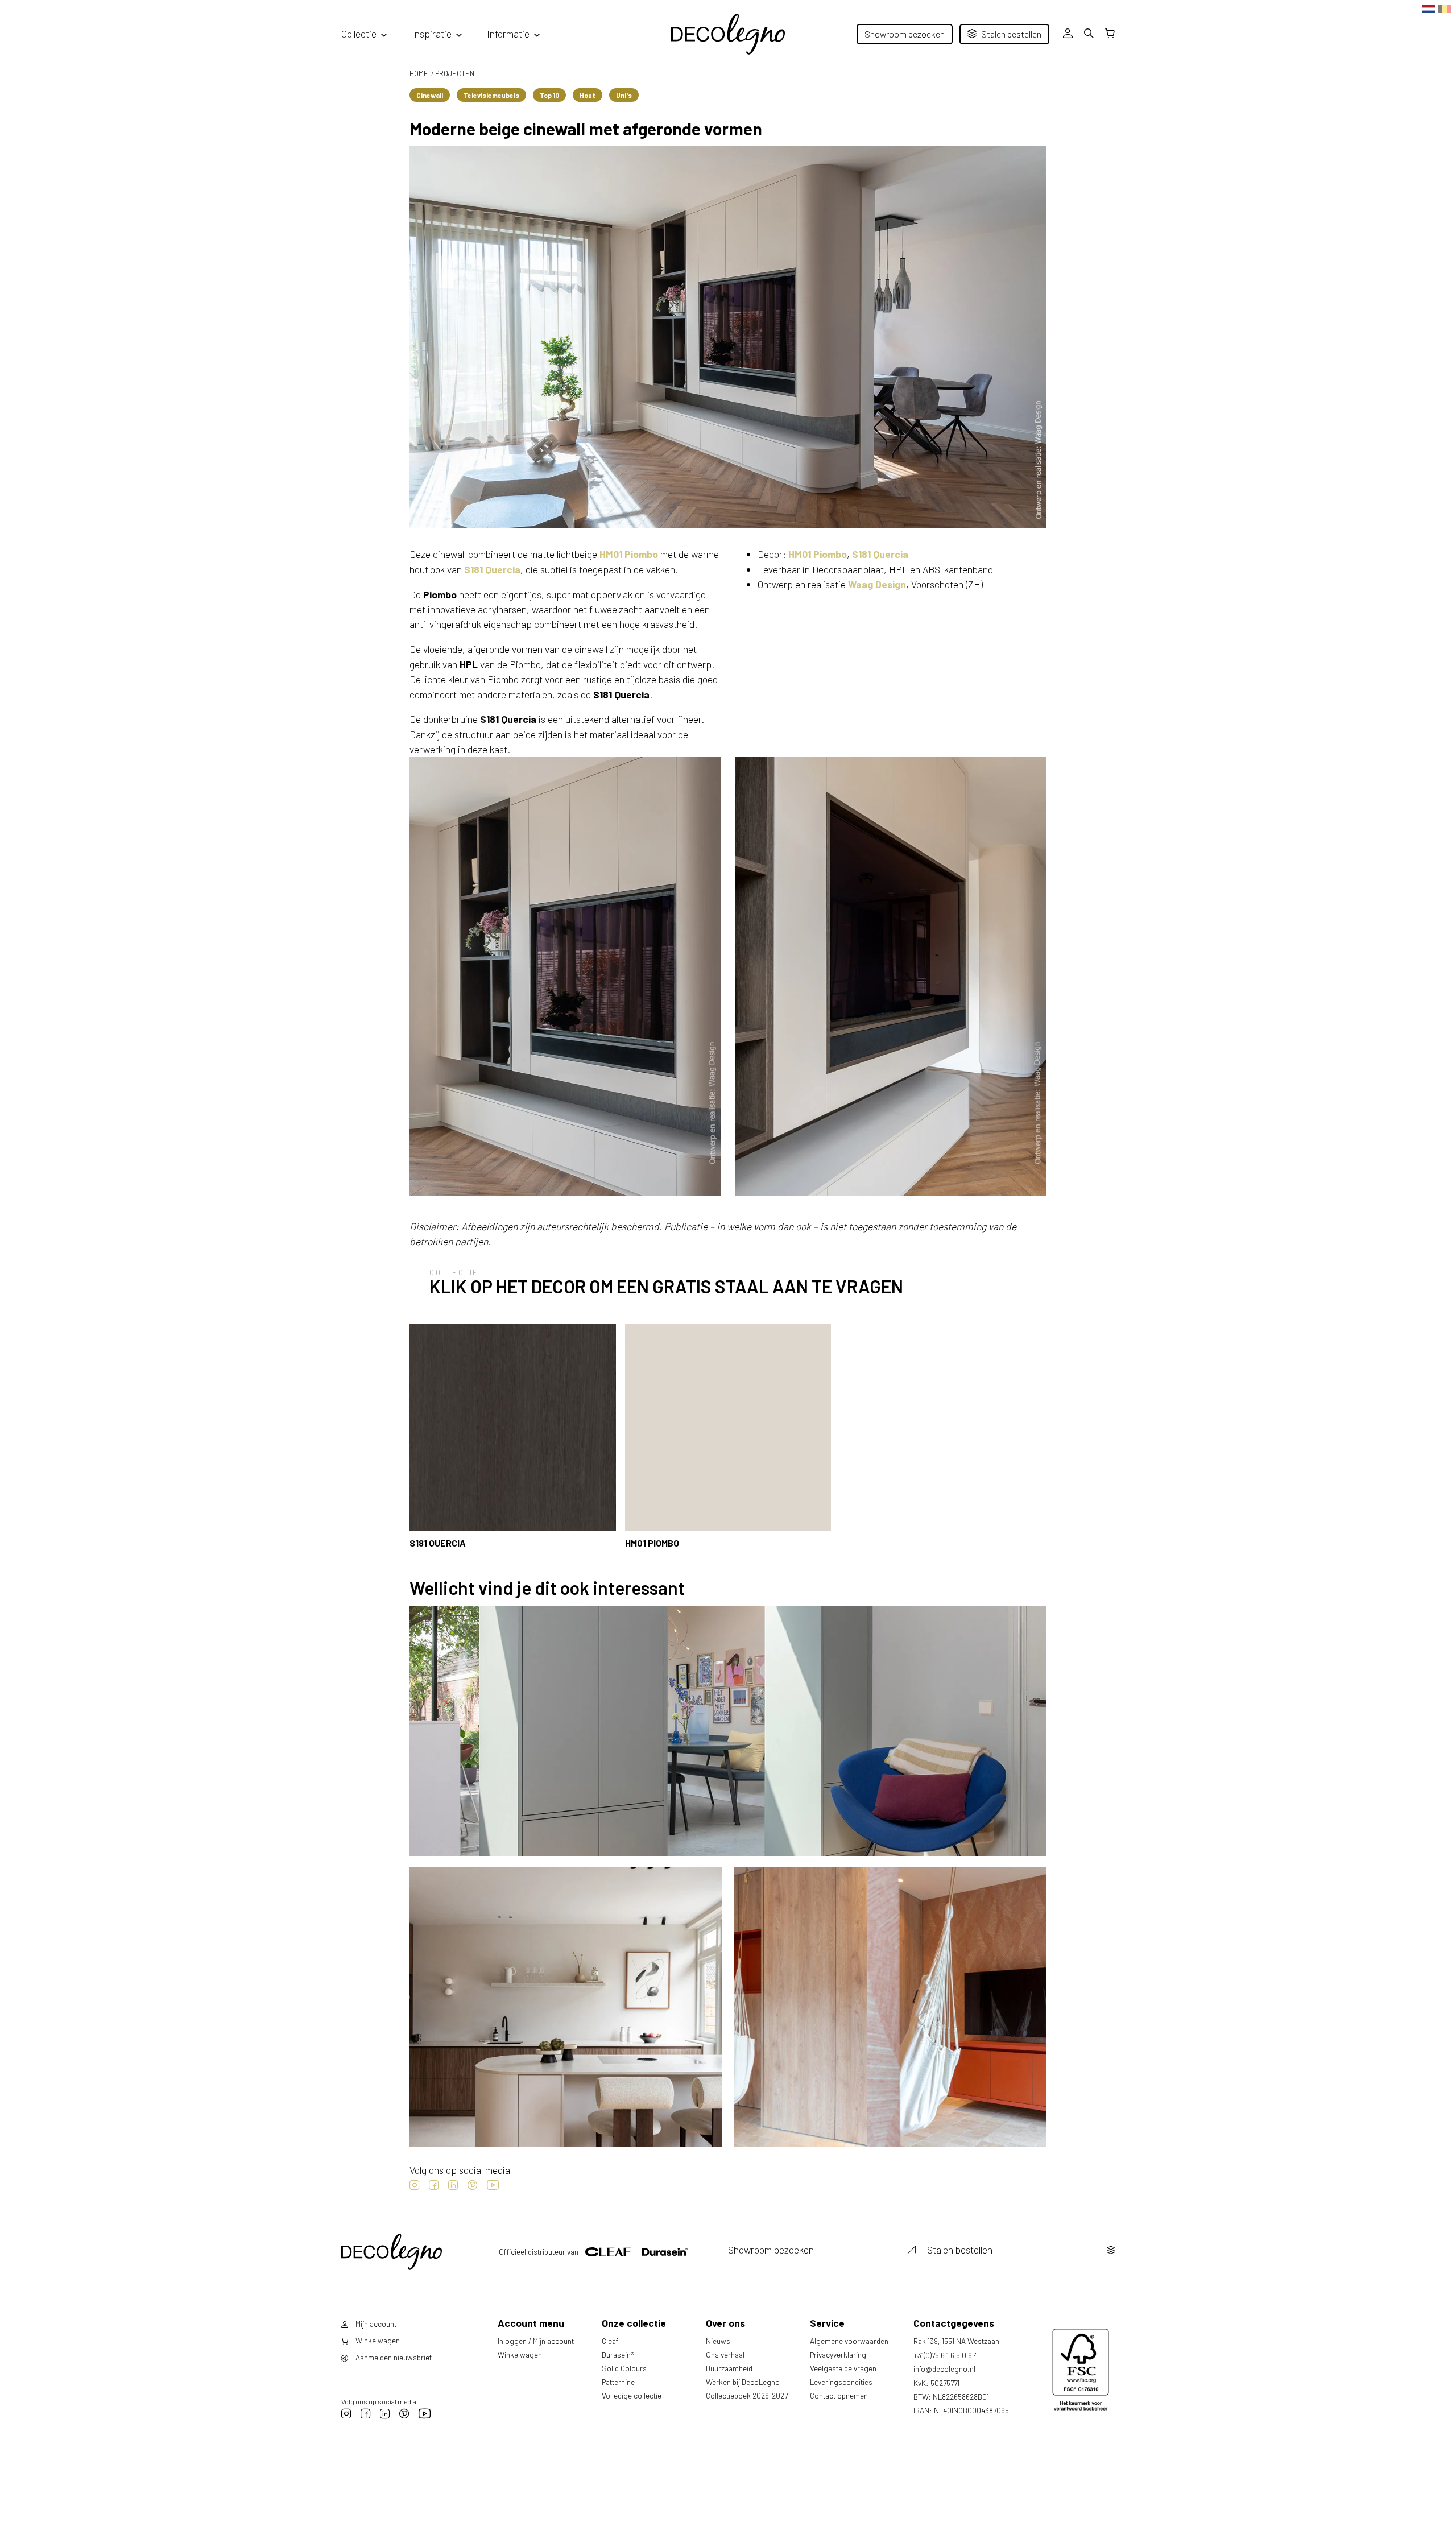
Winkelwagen (520, 2354)
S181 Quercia (492, 569)
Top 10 (549, 95)
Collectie (359, 34)
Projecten (455, 73)
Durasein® (618, 2354)
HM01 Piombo (629, 554)
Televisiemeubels (491, 95)
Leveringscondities (841, 2382)
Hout (588, 95)
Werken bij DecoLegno (743, 2382)
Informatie (508, 34)
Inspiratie (432, 34)
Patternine (618, 2382)
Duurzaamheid (729, 2368)
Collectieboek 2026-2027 (747, 2395)
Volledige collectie (632, 2395)
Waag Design (877, 584)
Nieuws (718, 2341)
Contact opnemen (839, 2395)
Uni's (624, 95)
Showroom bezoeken (905, 34)
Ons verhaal (725, 2354)
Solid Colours (624, 2368)
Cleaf (610, 2341)
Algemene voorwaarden (849, 2341)
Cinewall (430, 95)
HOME (419, 73)
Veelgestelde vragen (843, 2368)
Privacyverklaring (838, 2354)
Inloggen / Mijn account (536, 2341)
